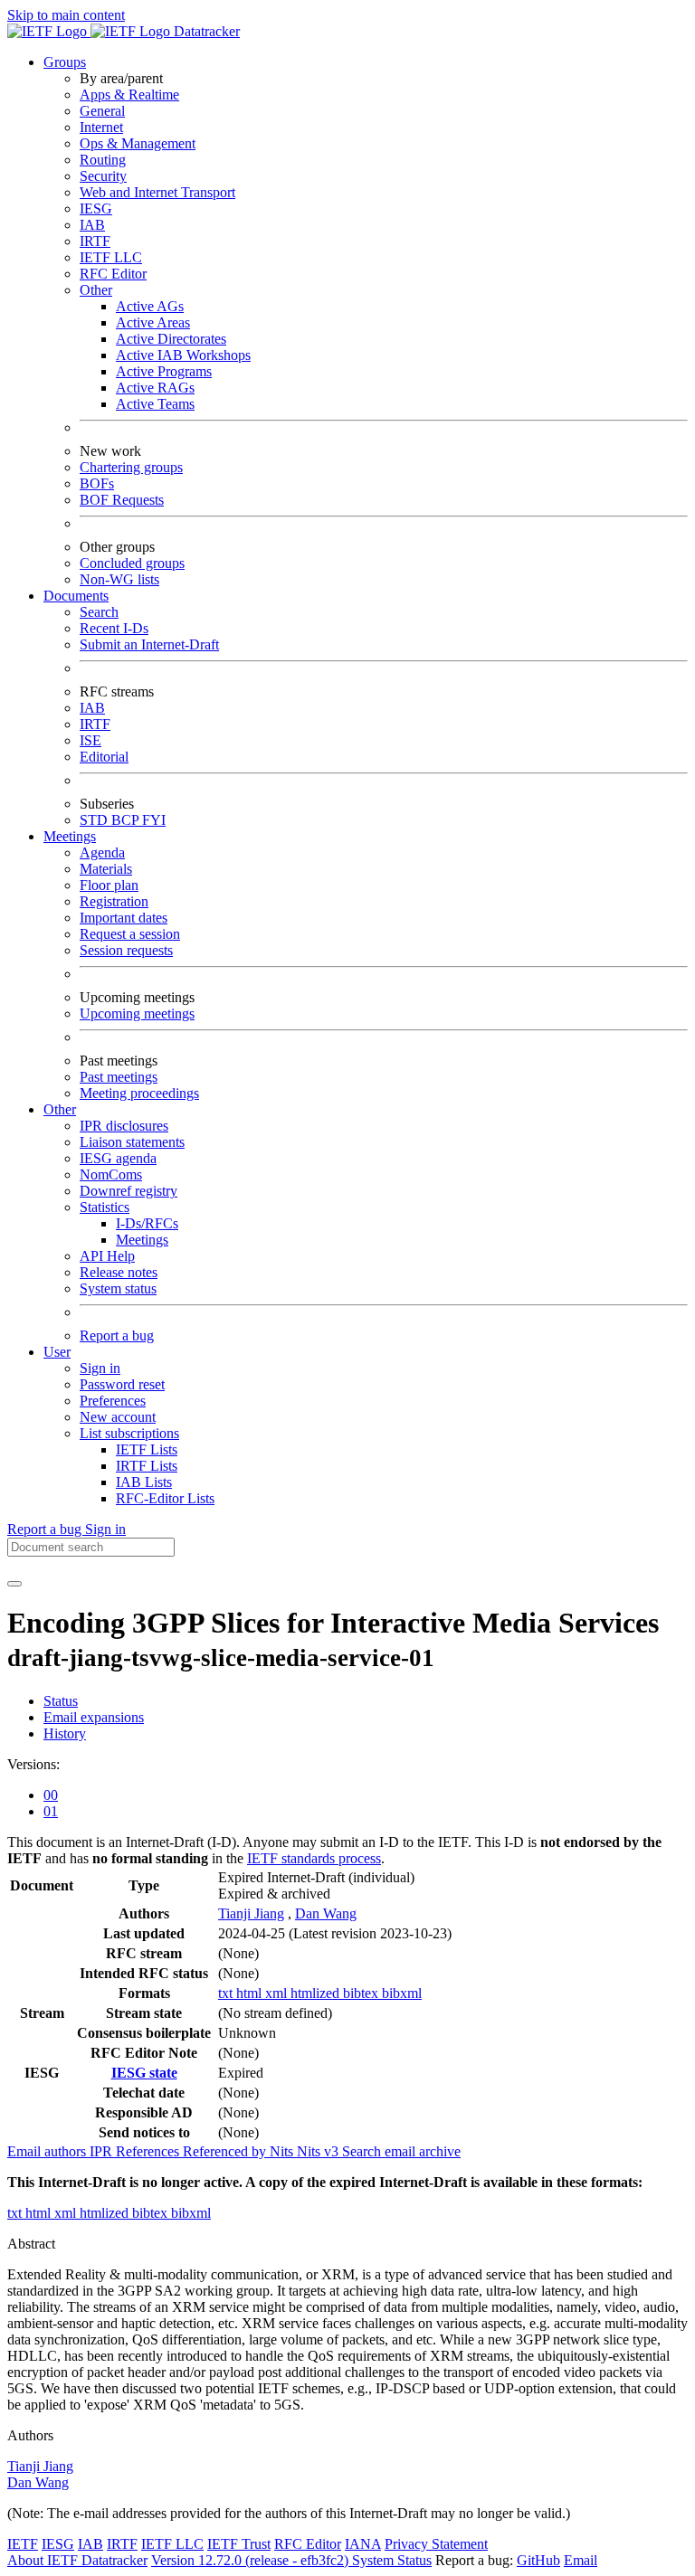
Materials (106, 869)
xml (278, 1993)
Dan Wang (326, 1913)
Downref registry (129, 1191)
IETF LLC (111, 257)
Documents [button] (76, 596)
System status (118, 1288)
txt (227, 1993)
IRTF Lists (147, 1466)
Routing (103, 160)
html (251, 1993)
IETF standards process (314, 1858)
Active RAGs (155, 388)
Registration (114, 901)
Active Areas (153, 322)
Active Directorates (171, 339)
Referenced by (226, 2151)
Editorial (104, 757)
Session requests (126, 950)
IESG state (144, 2073)
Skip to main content (66, 15)
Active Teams (155, 404)
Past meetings (119, 1077)
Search (99, 612)
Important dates (124, 918)
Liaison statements (132, 1142)
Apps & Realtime (129, 95)
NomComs (111, 1174)
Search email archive (401, 2151)
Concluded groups (132, 563)
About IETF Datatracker (77, 2560)
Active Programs (164, 371)
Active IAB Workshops (183, 355)
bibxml (402, 1993)
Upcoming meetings (137, 1013)
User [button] (57, 1352)
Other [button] (60, 1109)
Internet (101, 127)
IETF (23, 2544)
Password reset (122, 1384)
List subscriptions (129, 1433)
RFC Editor (113, 274)
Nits (283, 2151)
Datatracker (205, 31)
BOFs (97, 483)
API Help (107, 1256)
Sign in (100, 1368)
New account (118, 1417)
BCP (127, 820)
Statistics (105, 1207)
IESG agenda (118, 1158)
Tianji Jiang (251, 1913)
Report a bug (117, 1335)
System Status (392, 2560)
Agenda (102, 852)
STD (95, 820)
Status (61, 1701)
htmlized (317, 1993)
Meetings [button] (70, 836)
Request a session (130, 934)
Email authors (48, 2151)
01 (51, 1811)
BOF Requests (122, 500)
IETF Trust (239, 2544)
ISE (90, 740)
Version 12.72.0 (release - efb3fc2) (252, 2560)
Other (96, 290)
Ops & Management (138, 143)
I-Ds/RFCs (147, 1223)
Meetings (142, 1240)
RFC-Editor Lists (165, 1498)
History (65, 1733)
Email (581, 2560)
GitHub (538, 2560)
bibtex (362, 1993)
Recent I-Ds (114, 628)
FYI (154, 820)
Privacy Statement (436, 2544)
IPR (103, 2151)
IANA (363, 2544)
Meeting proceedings (139, 1093)
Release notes (119, 1272)
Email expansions (94, 1717)
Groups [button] (65, 62)
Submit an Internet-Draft (149, 644)
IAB (92, 225)
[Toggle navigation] (14, 1584)
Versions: (33, 1764)
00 (51, 1795)
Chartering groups (131, 467)
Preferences (113, 1401)
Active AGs (150, 306)
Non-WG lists (119, 579)
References (149, 2151)
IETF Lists (147, 1449)
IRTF (95, 241)
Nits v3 (319, 2151)
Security (103, 176)
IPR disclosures (124, 1126)
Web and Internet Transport (157, 192)
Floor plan (109, 885)
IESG (96, 208)
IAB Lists (144, 1482)
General (102, 111)
